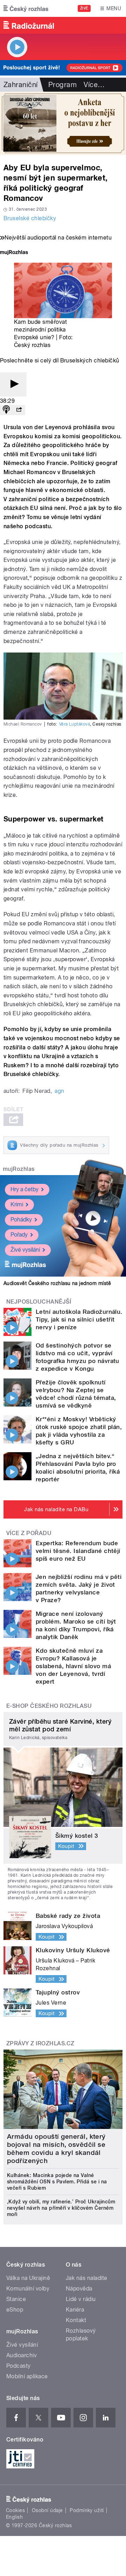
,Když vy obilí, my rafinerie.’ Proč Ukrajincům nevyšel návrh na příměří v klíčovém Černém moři (61, 2208)
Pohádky (21, 1220)
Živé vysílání (25, 1250)
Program (62, 85)
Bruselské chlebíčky (30, 218)
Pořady (19, 1235)
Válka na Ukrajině (28, 2278)
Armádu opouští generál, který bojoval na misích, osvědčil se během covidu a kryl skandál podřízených (56, 2149)
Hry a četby (24, 1189)
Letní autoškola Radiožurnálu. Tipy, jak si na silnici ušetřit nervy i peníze (79, 1319)
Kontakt (76, 2320)
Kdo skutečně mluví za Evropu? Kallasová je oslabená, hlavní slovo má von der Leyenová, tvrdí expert (73, 1666)
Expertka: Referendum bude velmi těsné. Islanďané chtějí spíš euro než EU (78, 1551)
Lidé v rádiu (81, 2299)
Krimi (17, 1204)
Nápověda (79, 2289)
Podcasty (19, 2366)
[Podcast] (6, 410)
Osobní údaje (47, 2510)
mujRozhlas (19, 1169)
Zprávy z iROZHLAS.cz (40, 2043)
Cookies (15, 2510)
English (14, 2517)
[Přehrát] (13, 384)
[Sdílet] (19, 410)
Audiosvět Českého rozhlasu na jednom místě (57, 1283)
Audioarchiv (22, 2355)
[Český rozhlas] (26, 8)
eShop (15, 2310)
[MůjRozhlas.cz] (14, 253)
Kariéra (75, 2310)
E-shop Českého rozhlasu (49, 1706)
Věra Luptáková (75, 724)
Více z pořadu (29, 1533)
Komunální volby (28, 2289)
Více (94, 85)
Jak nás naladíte (87, 2278)
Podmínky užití (87, 2510)
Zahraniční (21, 85)
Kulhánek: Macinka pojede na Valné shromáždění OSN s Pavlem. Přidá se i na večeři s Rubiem (57, 2182)
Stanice (16, 2299)
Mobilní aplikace (27, 2376)
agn (59, 1091)
